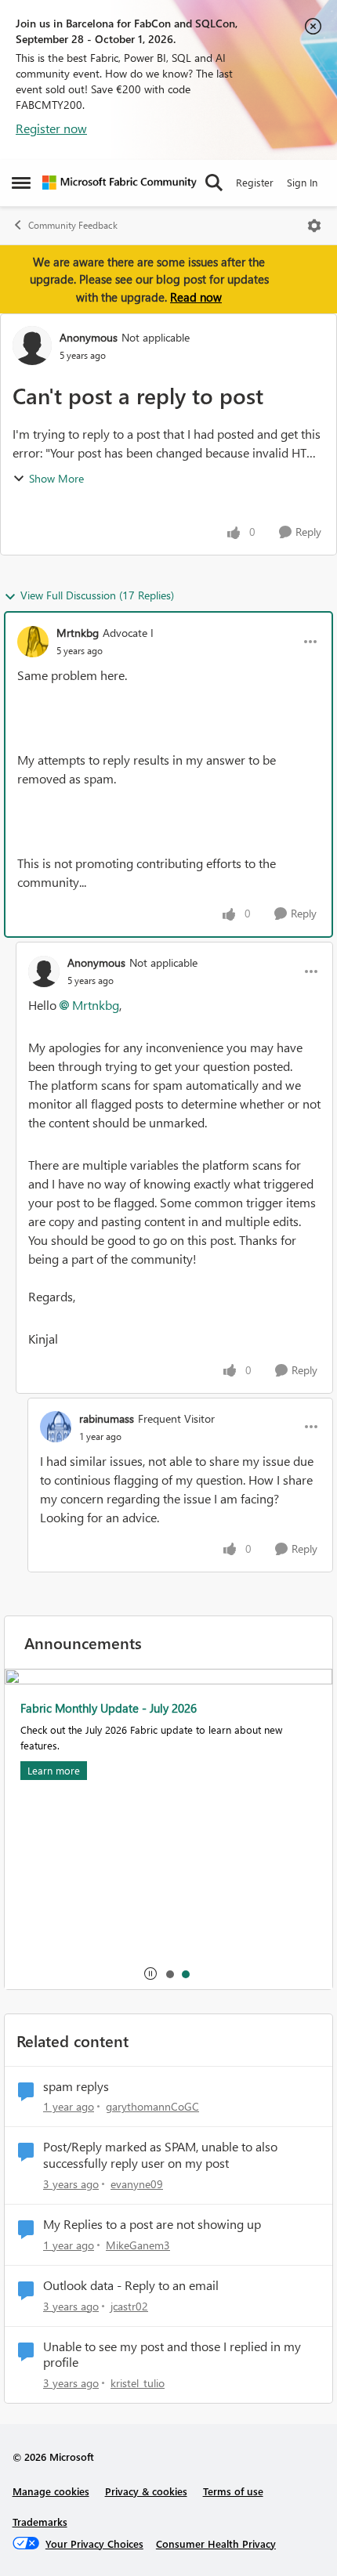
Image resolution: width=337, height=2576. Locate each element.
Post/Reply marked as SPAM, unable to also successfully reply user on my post (160, 2155)
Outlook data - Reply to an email (131, 2285)
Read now (196, 297)
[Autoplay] (150, 1974)
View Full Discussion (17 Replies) (97, 595)
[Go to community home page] (120, 183)
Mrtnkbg (78, 633)
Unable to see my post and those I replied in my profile (172, 2355)
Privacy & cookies (146, 2491)
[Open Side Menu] (21, 183)
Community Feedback (73, 225)
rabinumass (107, 1418)
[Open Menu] (314, 226)
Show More (56, 478)
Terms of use (233, 2491)
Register (255, 182)
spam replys (76, 2086)
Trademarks (40, 2522)
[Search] (214, 183)
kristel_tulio (138, 2383)
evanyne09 (137, 2184)
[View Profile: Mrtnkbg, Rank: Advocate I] (33, 642)
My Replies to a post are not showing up (152, 2224)
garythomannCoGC (152, 2106)
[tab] (169, 1974)
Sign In (302, 182)
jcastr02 (129, 2306)
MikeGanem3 (138, 2245)
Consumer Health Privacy (216, 2543)
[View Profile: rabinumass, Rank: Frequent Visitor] (56, 1427)
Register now (51, 128)
